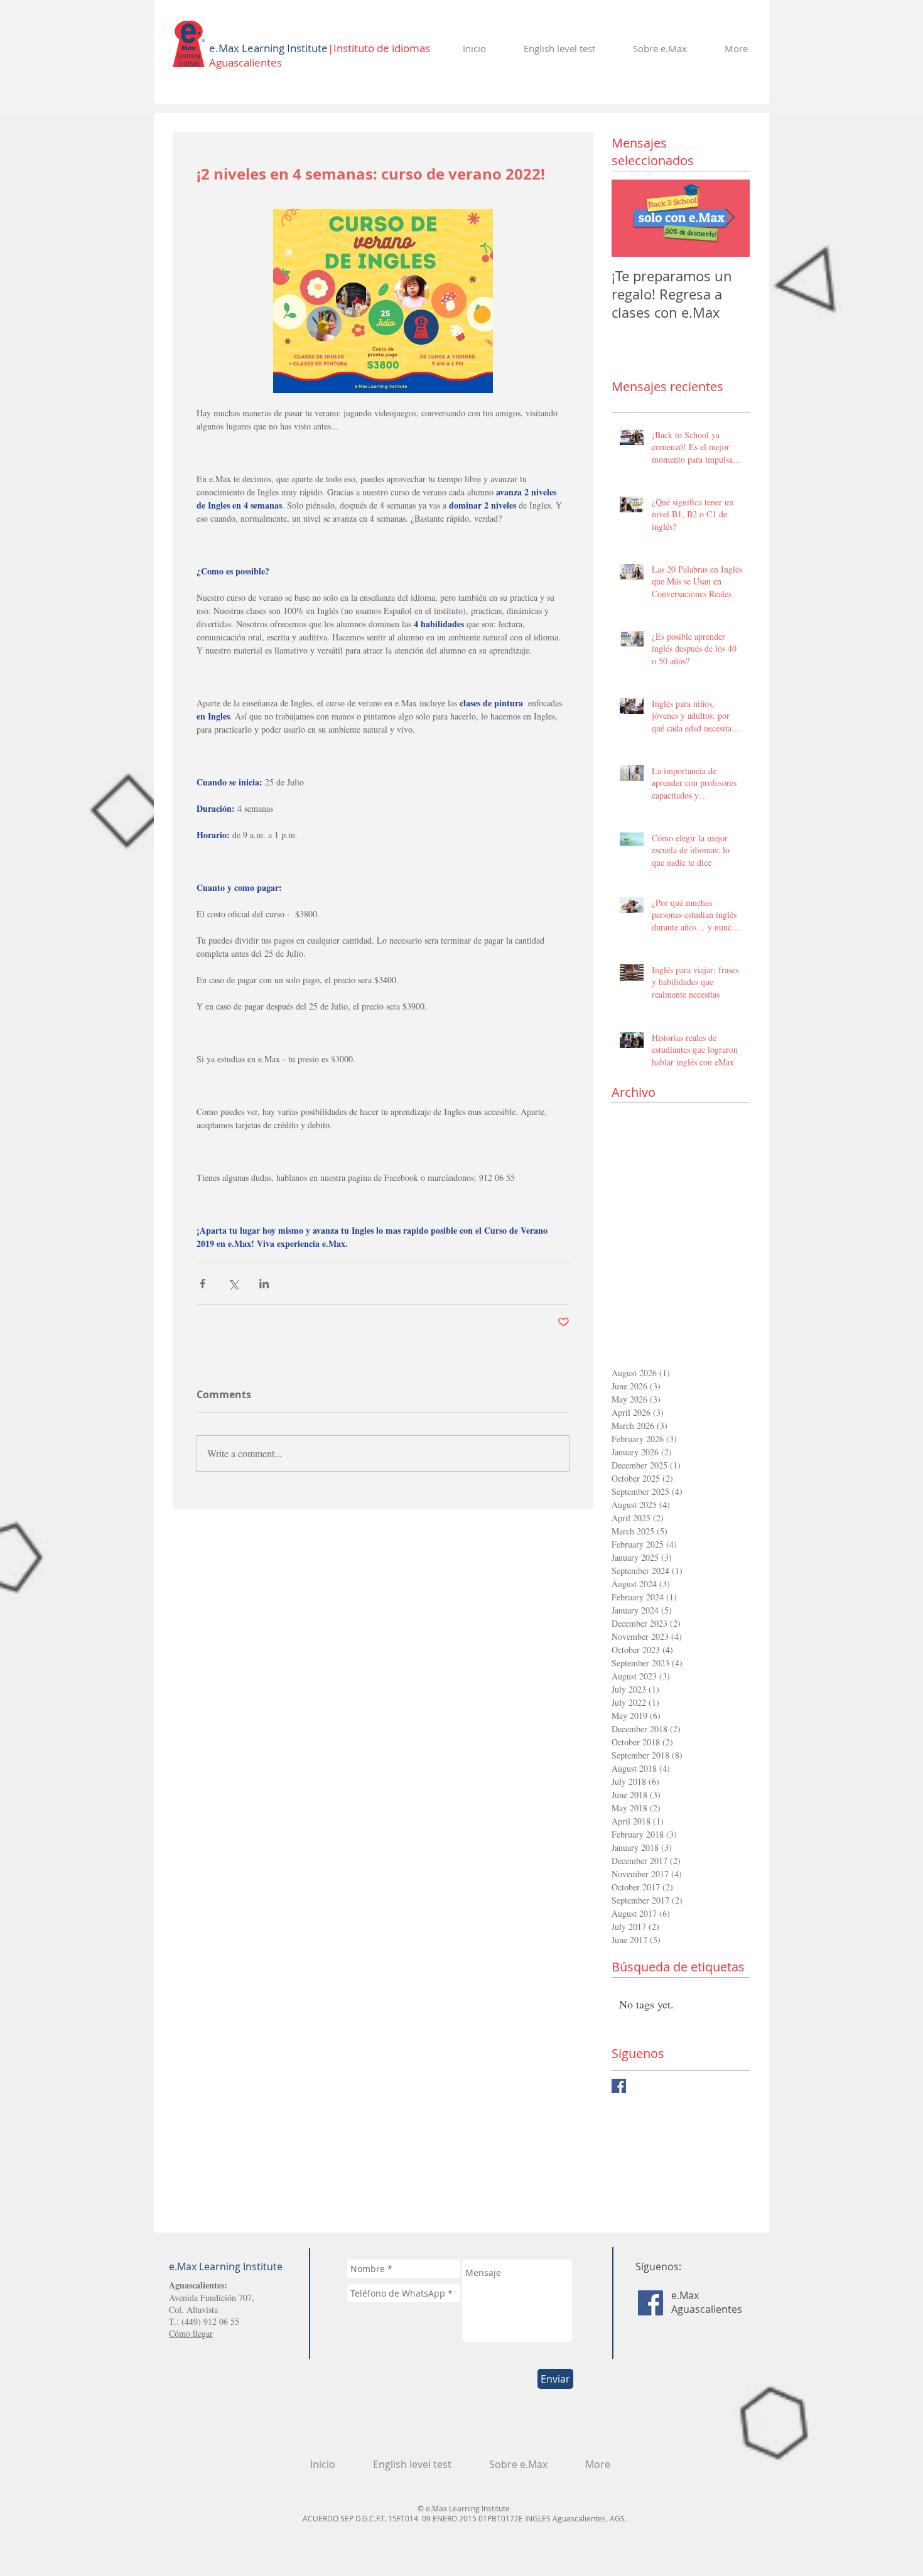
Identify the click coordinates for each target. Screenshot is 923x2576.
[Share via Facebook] (202, 1284)
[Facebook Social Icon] (650, 2303)
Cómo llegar (191, 2333)
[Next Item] (730, 218)
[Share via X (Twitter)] (233, 1284)
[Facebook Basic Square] (619, 2086)
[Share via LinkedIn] (264, 1284)
